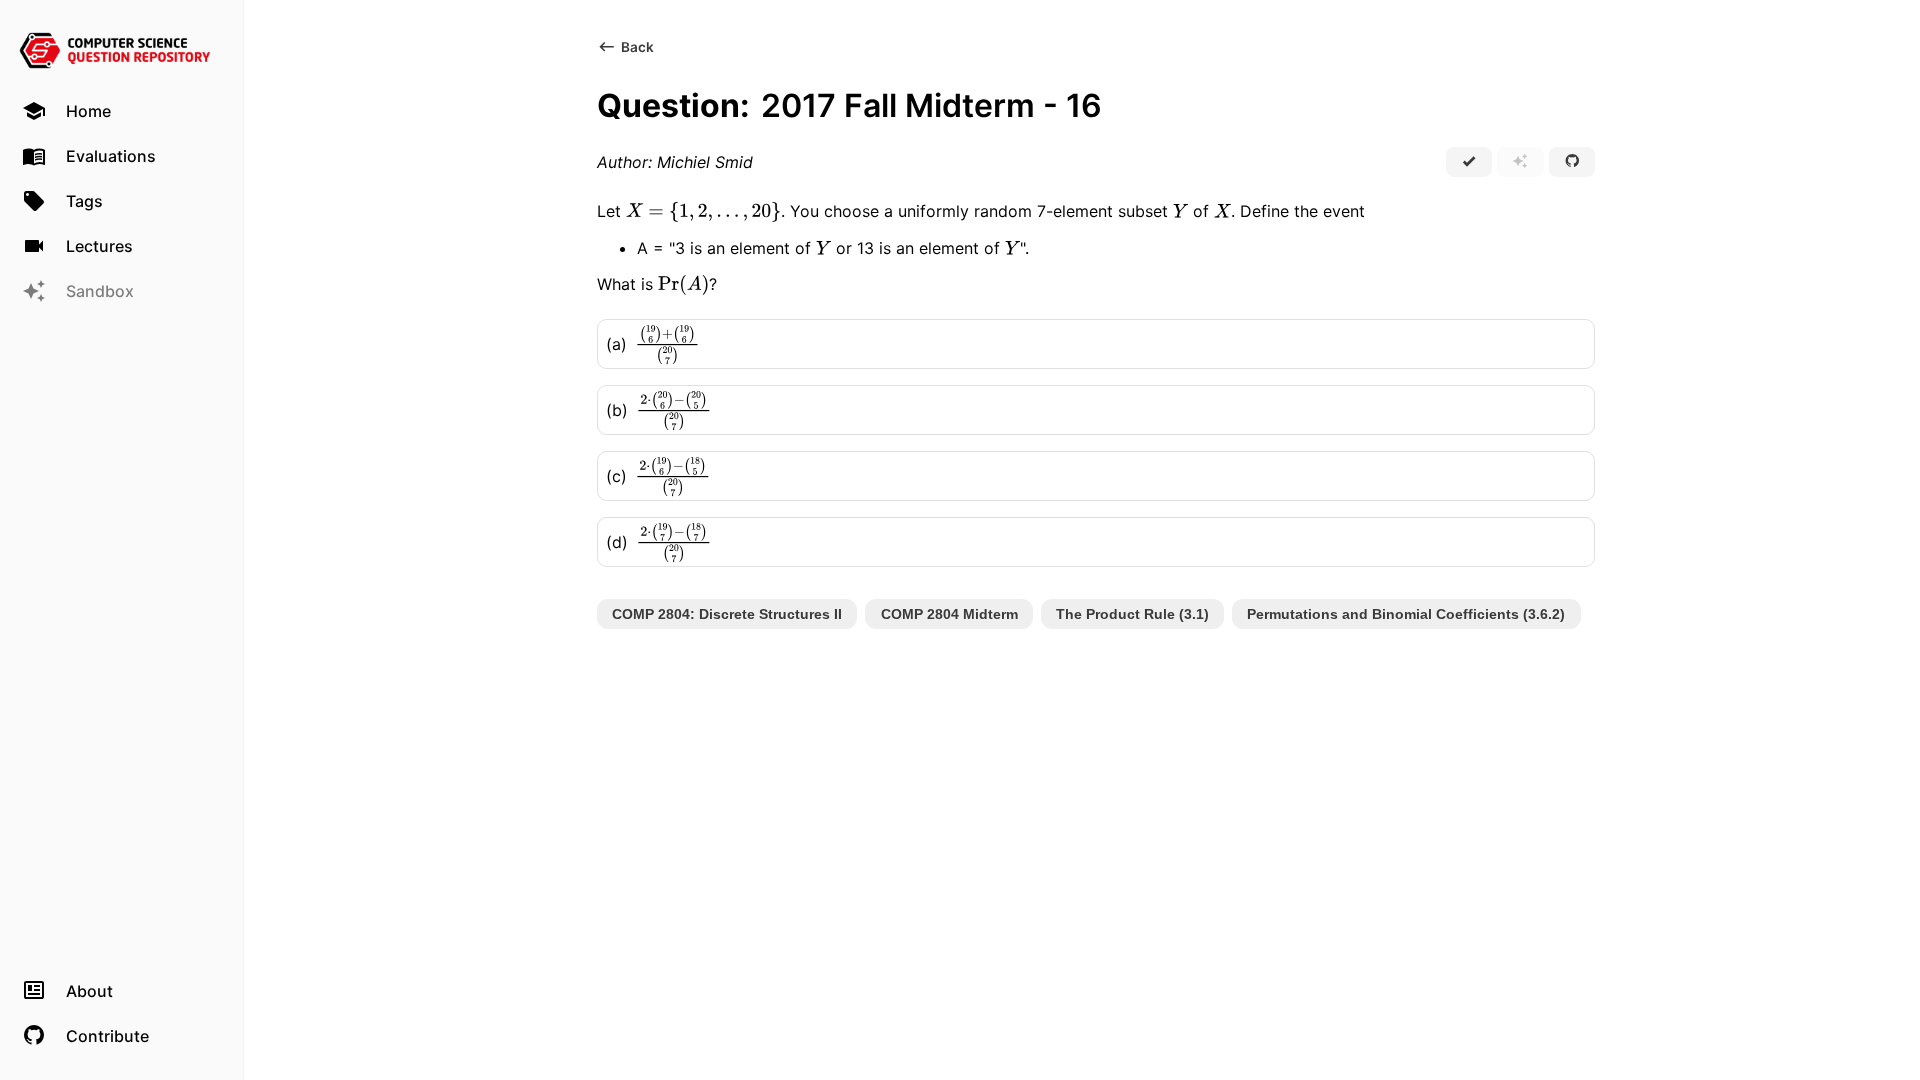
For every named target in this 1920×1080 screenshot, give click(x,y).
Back (637, 47)
